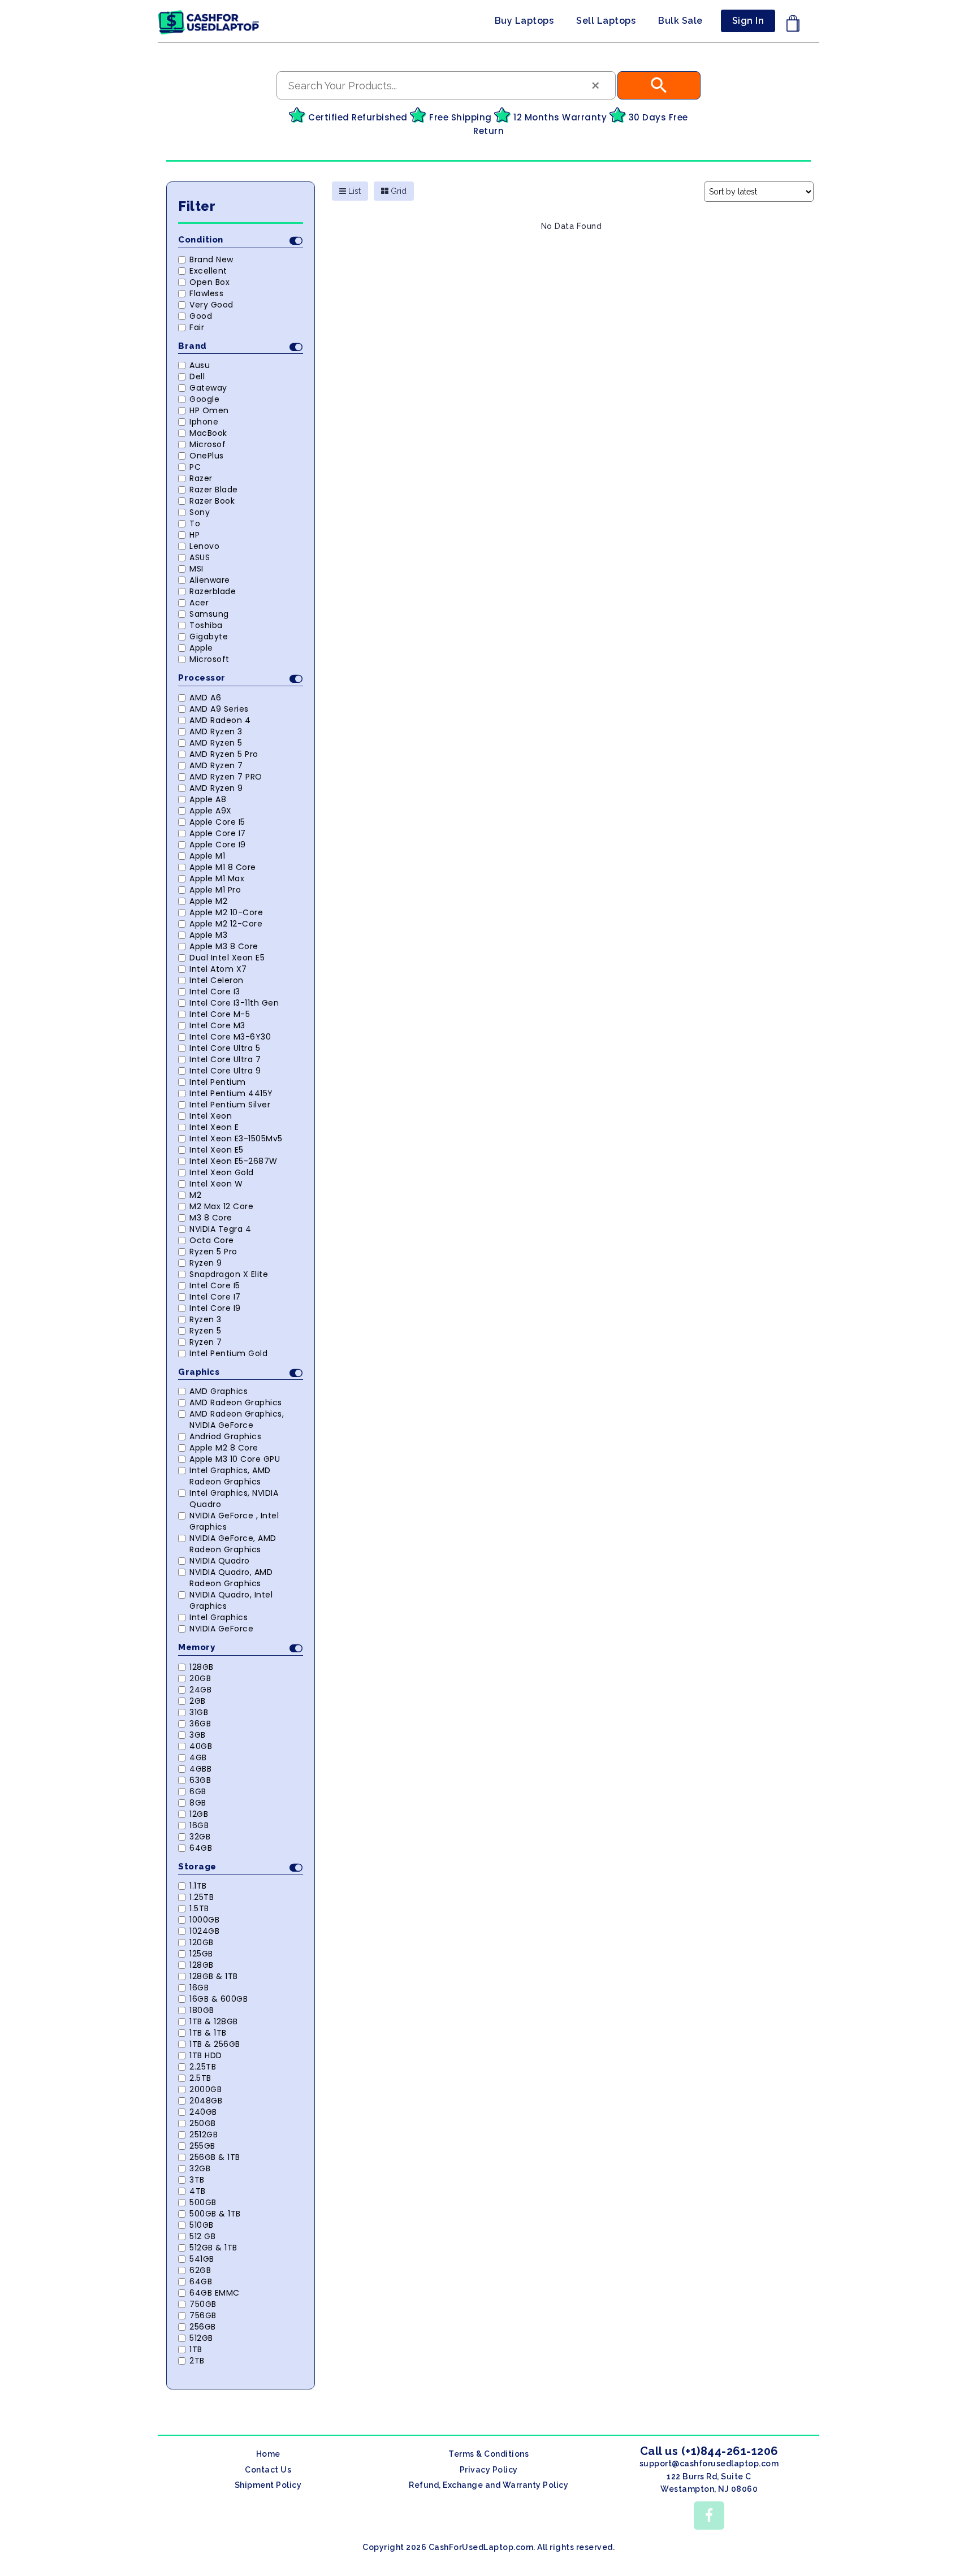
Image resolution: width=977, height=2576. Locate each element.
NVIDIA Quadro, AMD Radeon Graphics (231, 1578)
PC (195, 467)
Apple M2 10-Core (226, 912)
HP (194, 535)
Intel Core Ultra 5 (225, 1048)
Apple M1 (207, 856)
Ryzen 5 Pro (213, 1252)
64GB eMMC (215, 2293)
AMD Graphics (219, 1391)
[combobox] (446, 85)
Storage (197, 1867)
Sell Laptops (606, 21)
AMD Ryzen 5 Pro (224, 754)
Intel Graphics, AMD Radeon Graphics (230, 1476)
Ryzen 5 (206, 1331)
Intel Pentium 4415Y (231, 1093)
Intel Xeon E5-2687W (234, 1161)
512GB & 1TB (213, 2248)
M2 (195, 1195)
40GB (201, 1746)
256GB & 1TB (215, 2157)
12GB (199, 1814)
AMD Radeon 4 (220, 720)
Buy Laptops (524, 21)
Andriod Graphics (225, 1436)
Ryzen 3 (206, 1319)
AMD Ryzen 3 (216, 731)
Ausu (200, 365)
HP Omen (209, 410)
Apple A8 (208, 799)
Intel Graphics (219, 1617)
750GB (203, 2304)
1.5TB (199, 1908)
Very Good (211, 305)
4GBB (200, 1769)
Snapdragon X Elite (229, 1274)
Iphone (204, 422)
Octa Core (212, 1240)
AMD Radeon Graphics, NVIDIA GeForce (237, 1419)
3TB (197, 2180)
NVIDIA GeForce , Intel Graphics (234, 1521)
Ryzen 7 (206, 1342)
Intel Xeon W (216, 1184)
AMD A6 (205, 698)
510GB (202, 2225)
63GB (200, 1780)
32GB (200, 1837)
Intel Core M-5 (220, 1014)
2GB (198, 1701)
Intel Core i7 (215, 1297)
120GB (202, 1942)
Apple (201, 648)
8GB (198, 1803)
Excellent (208, 271)
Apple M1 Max (217, 878)
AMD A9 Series (219, 709)
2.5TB (200, 2078)
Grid (397, 191)
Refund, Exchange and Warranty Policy (488, 2485)
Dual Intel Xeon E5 (227, 958)
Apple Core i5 (217, 822)
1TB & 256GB (215, 2044)
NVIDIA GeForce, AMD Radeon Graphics (233, 1544)
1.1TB (198, 1886)
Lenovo (204, 546)
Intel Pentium (218, 1082)
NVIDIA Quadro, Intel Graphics (231, 1600)
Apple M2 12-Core (226, 924)
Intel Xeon (211, 1116)
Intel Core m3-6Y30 (230, 1037)
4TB (198, 2191)
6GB (198, 1791)
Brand (193, 346)
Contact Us (268, 2470)
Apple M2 (208, 901)
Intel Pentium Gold (228, 1353)
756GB (203, 2315)
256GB (203, 2327)
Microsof (207, 444)
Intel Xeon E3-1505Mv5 (236, 1138)
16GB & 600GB (219, 1999)
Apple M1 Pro (215, 890)
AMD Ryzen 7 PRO (226, 777)
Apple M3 (208, 935)
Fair (197, 327)
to (195, 523)
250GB (203, 2123)
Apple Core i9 (218, 845)
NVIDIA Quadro (220, 1561)
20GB (200, 1678)
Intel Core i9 (215, 1308)
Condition (201, 240)
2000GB (206, 2089)
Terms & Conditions (488, 2454)
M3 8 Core (211, 1218)
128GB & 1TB (214, 1976)
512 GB (202, 2236)
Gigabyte (209, 637)
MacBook (208, 433)
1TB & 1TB (208, 2033)
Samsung (209, 614)
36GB (200, 1724)
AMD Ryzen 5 (216, 743)
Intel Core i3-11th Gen (234, 1003)
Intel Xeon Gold (222, 1172)
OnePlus (207, 456)
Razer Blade (214, 490)
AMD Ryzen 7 (216, 765)
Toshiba (206, 625)
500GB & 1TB (215, 2214)
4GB (198, 1757)
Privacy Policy (489, 2470)
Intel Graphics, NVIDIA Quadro (234, 1499)
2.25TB (203, 2067)
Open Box (209, 282)
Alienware (210, 580)
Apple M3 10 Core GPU (235, 1459)
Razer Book (212, 501)
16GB (199, 1825)
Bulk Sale (680, 21)
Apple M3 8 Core (224, 946)
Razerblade (213, 591)
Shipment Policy (268, 2485)
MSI (196, 569)
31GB (199, 1712)
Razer (201, 478)
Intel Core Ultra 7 (225, 1059)
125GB (201, 1954)
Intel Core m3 (217, 1025)
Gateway (208, 388)
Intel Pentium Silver (230, 1105)
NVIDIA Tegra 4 (220, 1229)
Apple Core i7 (218, 833)
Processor (202, 678)
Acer (199, 603)
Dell (197, 376)
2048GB (206, 2101)
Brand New (211, 259)
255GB (202, 2146)
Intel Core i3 (215, 992)
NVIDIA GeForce (221, 1629)
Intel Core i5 (215, 1285)
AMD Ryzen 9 (216, 788)
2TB (197, 2361)
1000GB (204, 1920)
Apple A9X (211, 811)
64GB (201, 1848)
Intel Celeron (217, 980)
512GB (201, 2338)
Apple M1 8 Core (223, 867)
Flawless (206, 293)
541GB (202, 2259)
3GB (198, 1735)
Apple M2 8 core (224, 1448)
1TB (196, 2349)
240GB (203, 2112)
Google (204, 399)
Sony (200, 512)
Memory (196, 1647)
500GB (203, 2202)
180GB (202, 2010)
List (353, 191)
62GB (200, 2270)
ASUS (200, 557)
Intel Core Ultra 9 (225, 1071)
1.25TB (202, 1897)
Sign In (748, 21)
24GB (200, 1690)
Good (201, 316)
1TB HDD (206, 2055)
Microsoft (209, 659)
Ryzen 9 (206, 1263)
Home (268, 2454)
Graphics (199, 1372)
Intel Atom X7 (218, 969)
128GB (202, 1667)
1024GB (204, 1931)
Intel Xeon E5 (217, 1150)
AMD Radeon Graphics (236, 1402)
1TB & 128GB (214, 2021)
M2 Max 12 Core (221, 1206)
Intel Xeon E (214, 1127)
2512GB (204, 2135)
